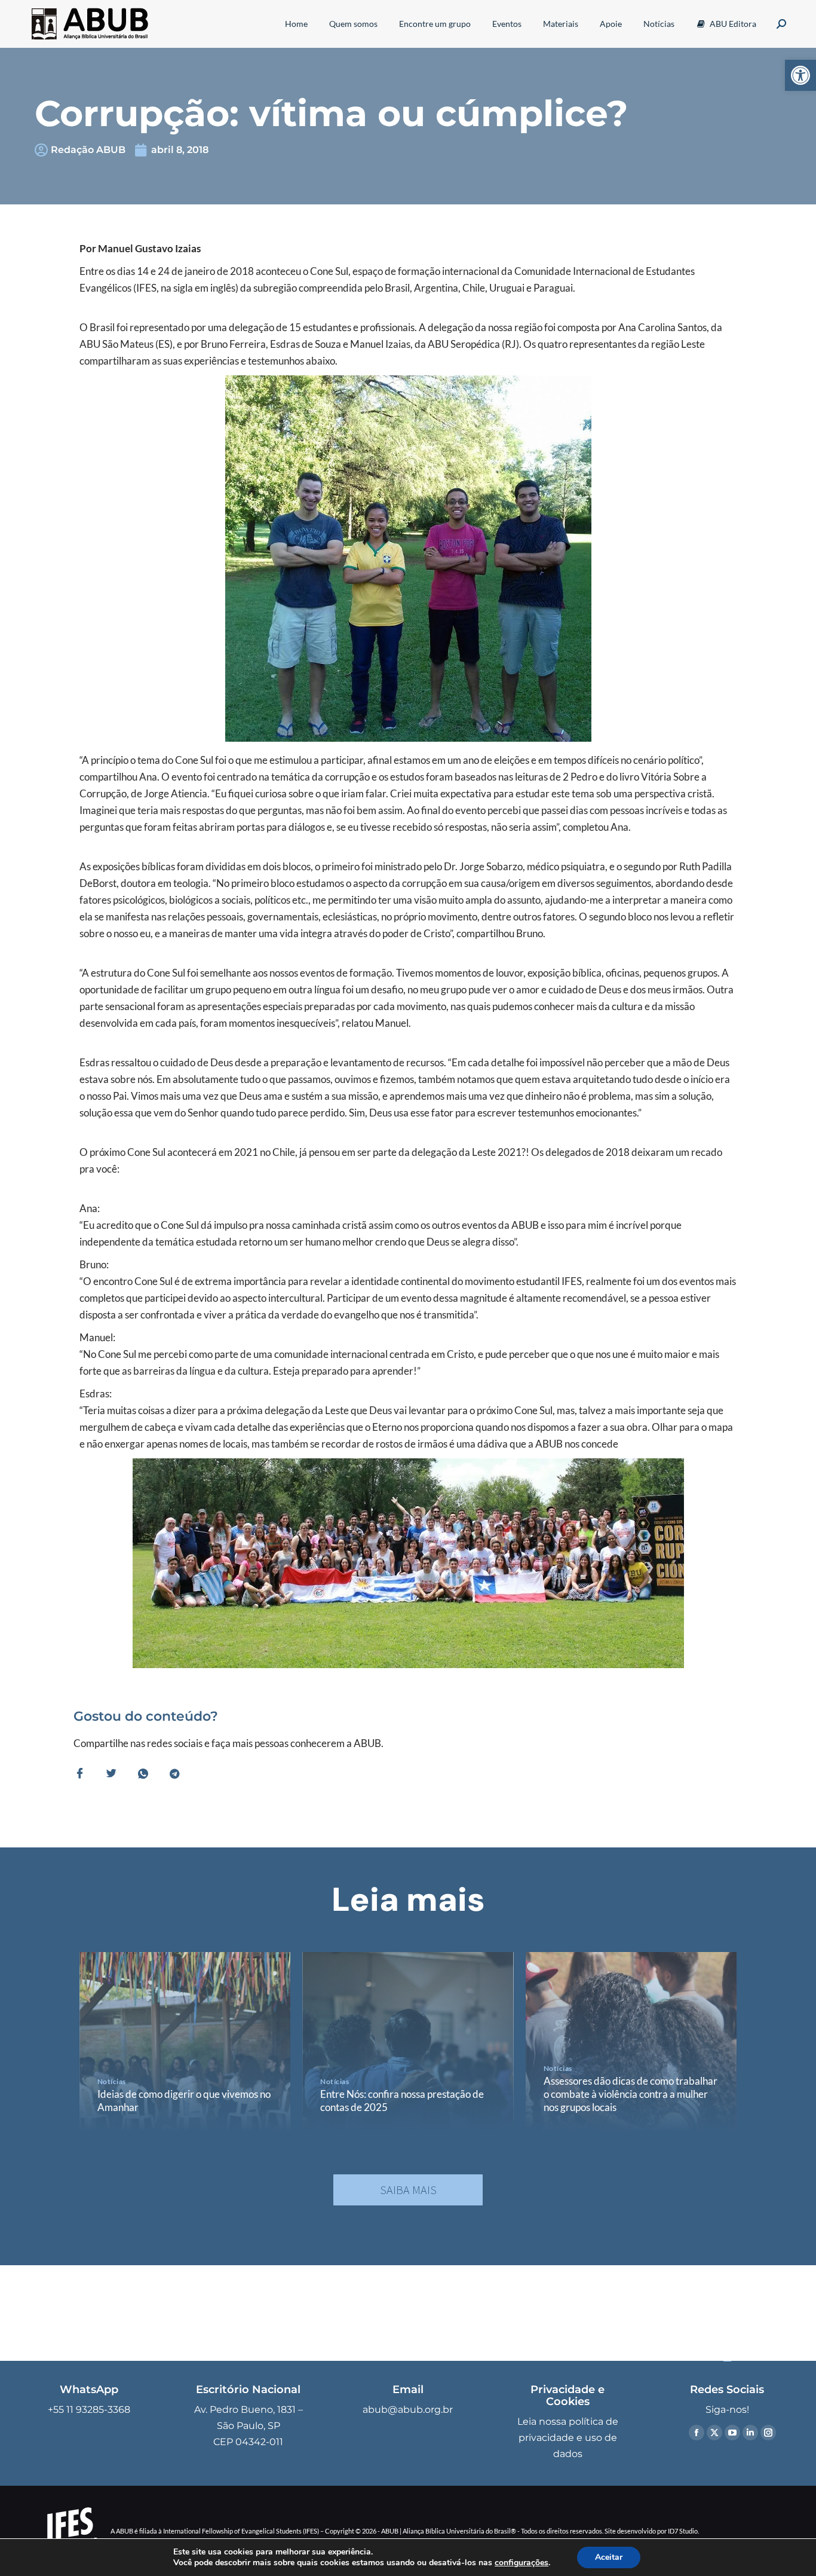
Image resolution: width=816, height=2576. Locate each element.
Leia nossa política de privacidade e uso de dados (568, 2438)
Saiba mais (408, 2190)
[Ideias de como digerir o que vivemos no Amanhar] (185, 2042)
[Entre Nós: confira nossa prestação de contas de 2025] (408, 2042)
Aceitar (609, 2557)
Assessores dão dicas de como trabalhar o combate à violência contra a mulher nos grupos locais (631, 2094)
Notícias (112, 2081)
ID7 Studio (683, 2531)
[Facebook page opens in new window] (697, 2433)
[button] (800, 75)
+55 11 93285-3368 (89, 2410)
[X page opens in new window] (714, 2433)
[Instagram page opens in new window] (768, 2433)
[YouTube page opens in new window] (732, 2433)
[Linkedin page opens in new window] (750, 2433)
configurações (521, 2563)
